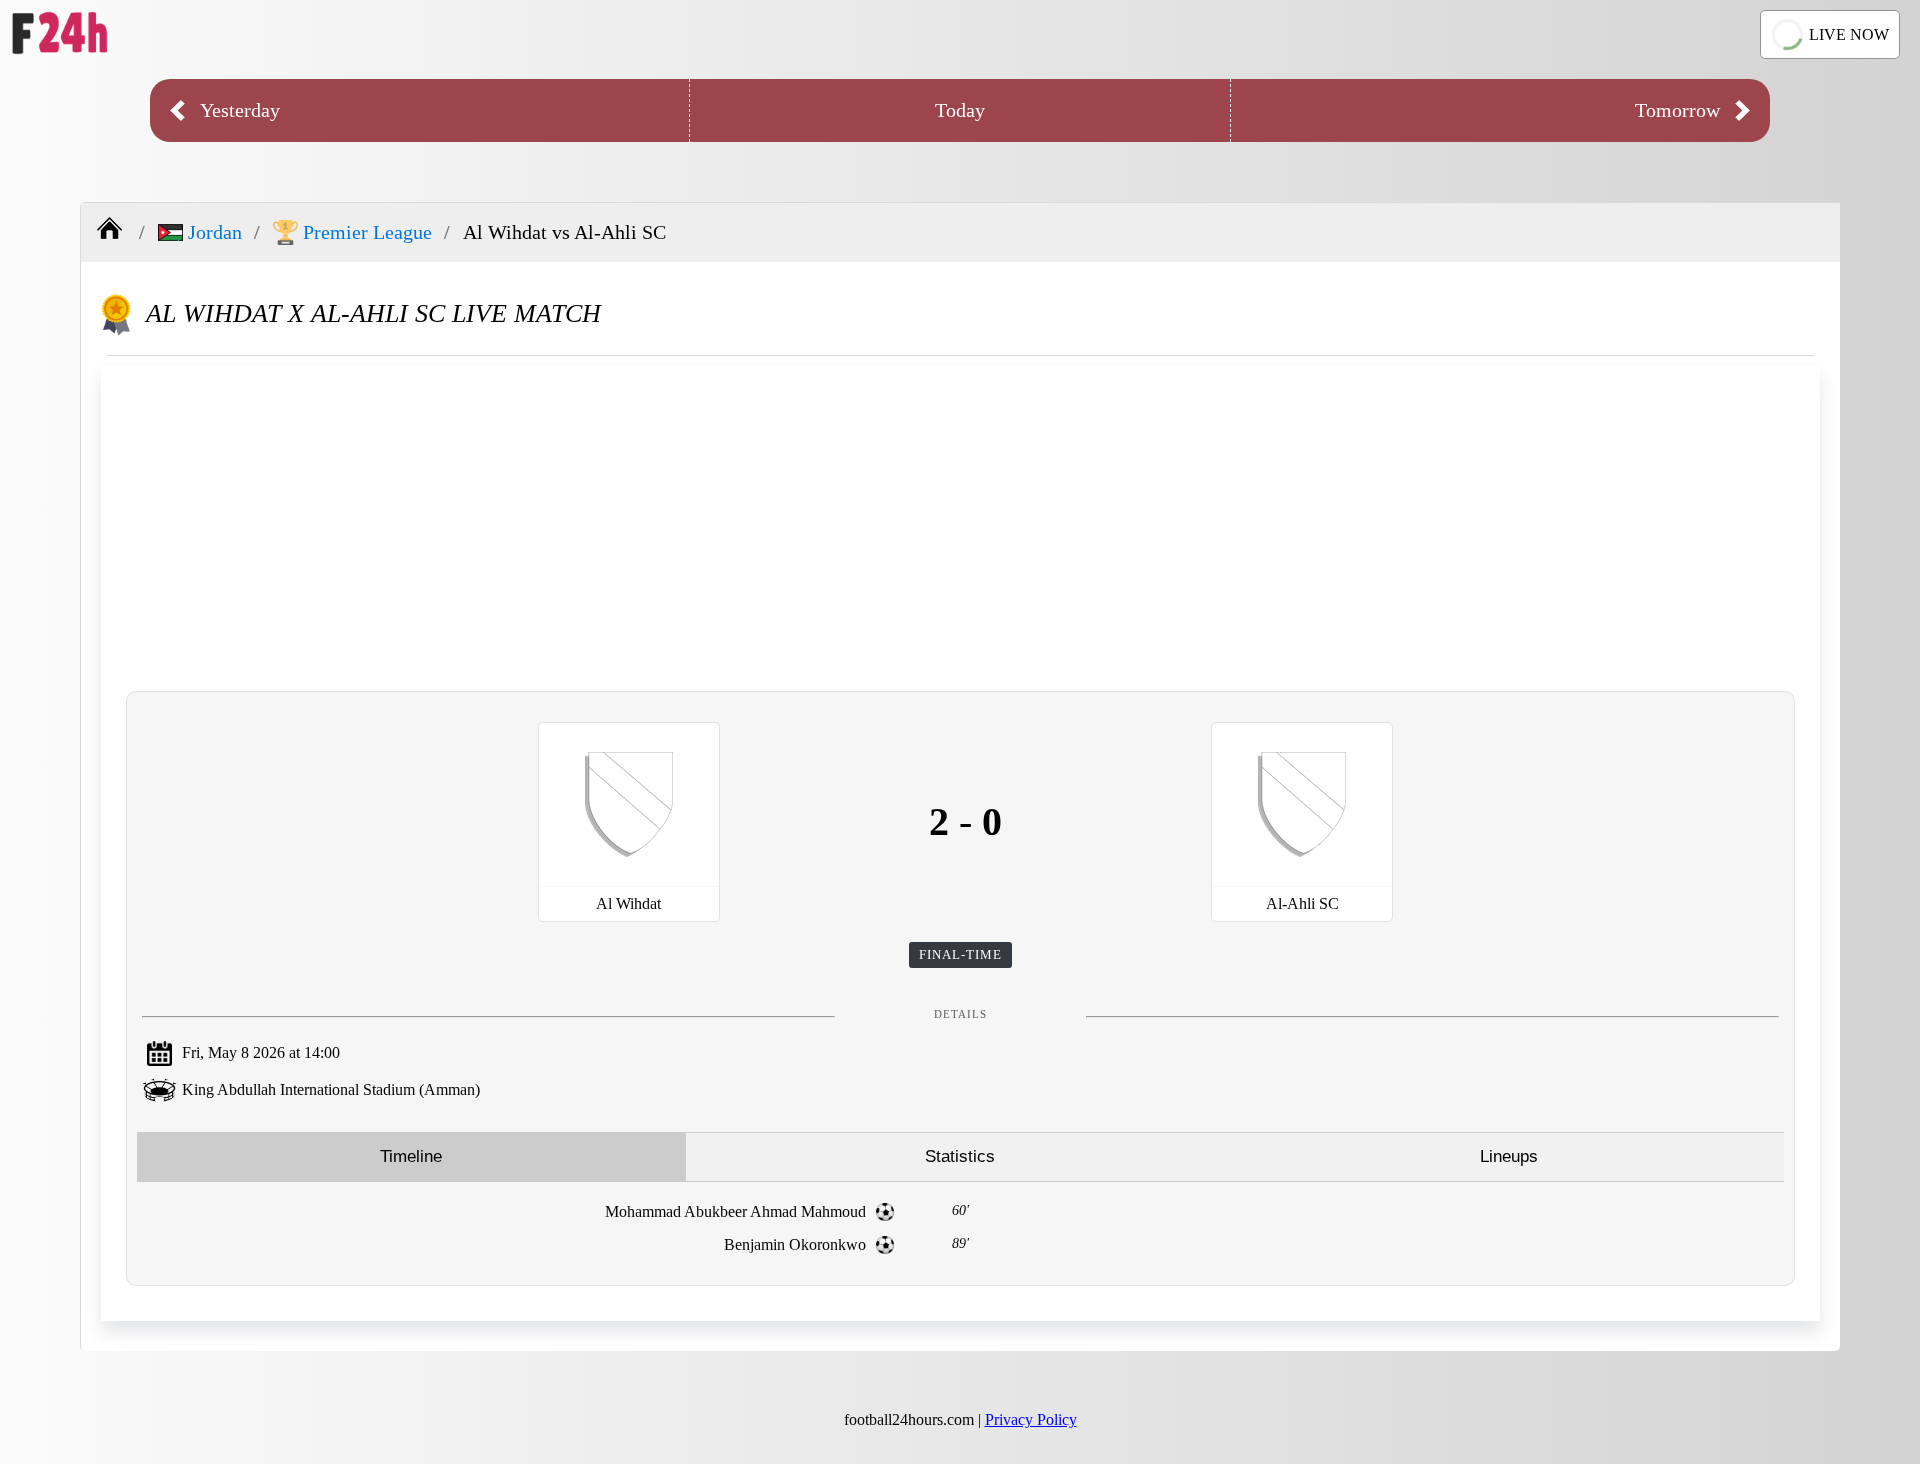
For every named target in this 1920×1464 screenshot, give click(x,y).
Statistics (960, 1156)
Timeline (411, 1156)
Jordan (215, 232)
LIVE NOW (1849, 34)
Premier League (367, 232)
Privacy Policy (1031, 1419)
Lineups (1509, 1156)
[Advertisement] (961, 526)
